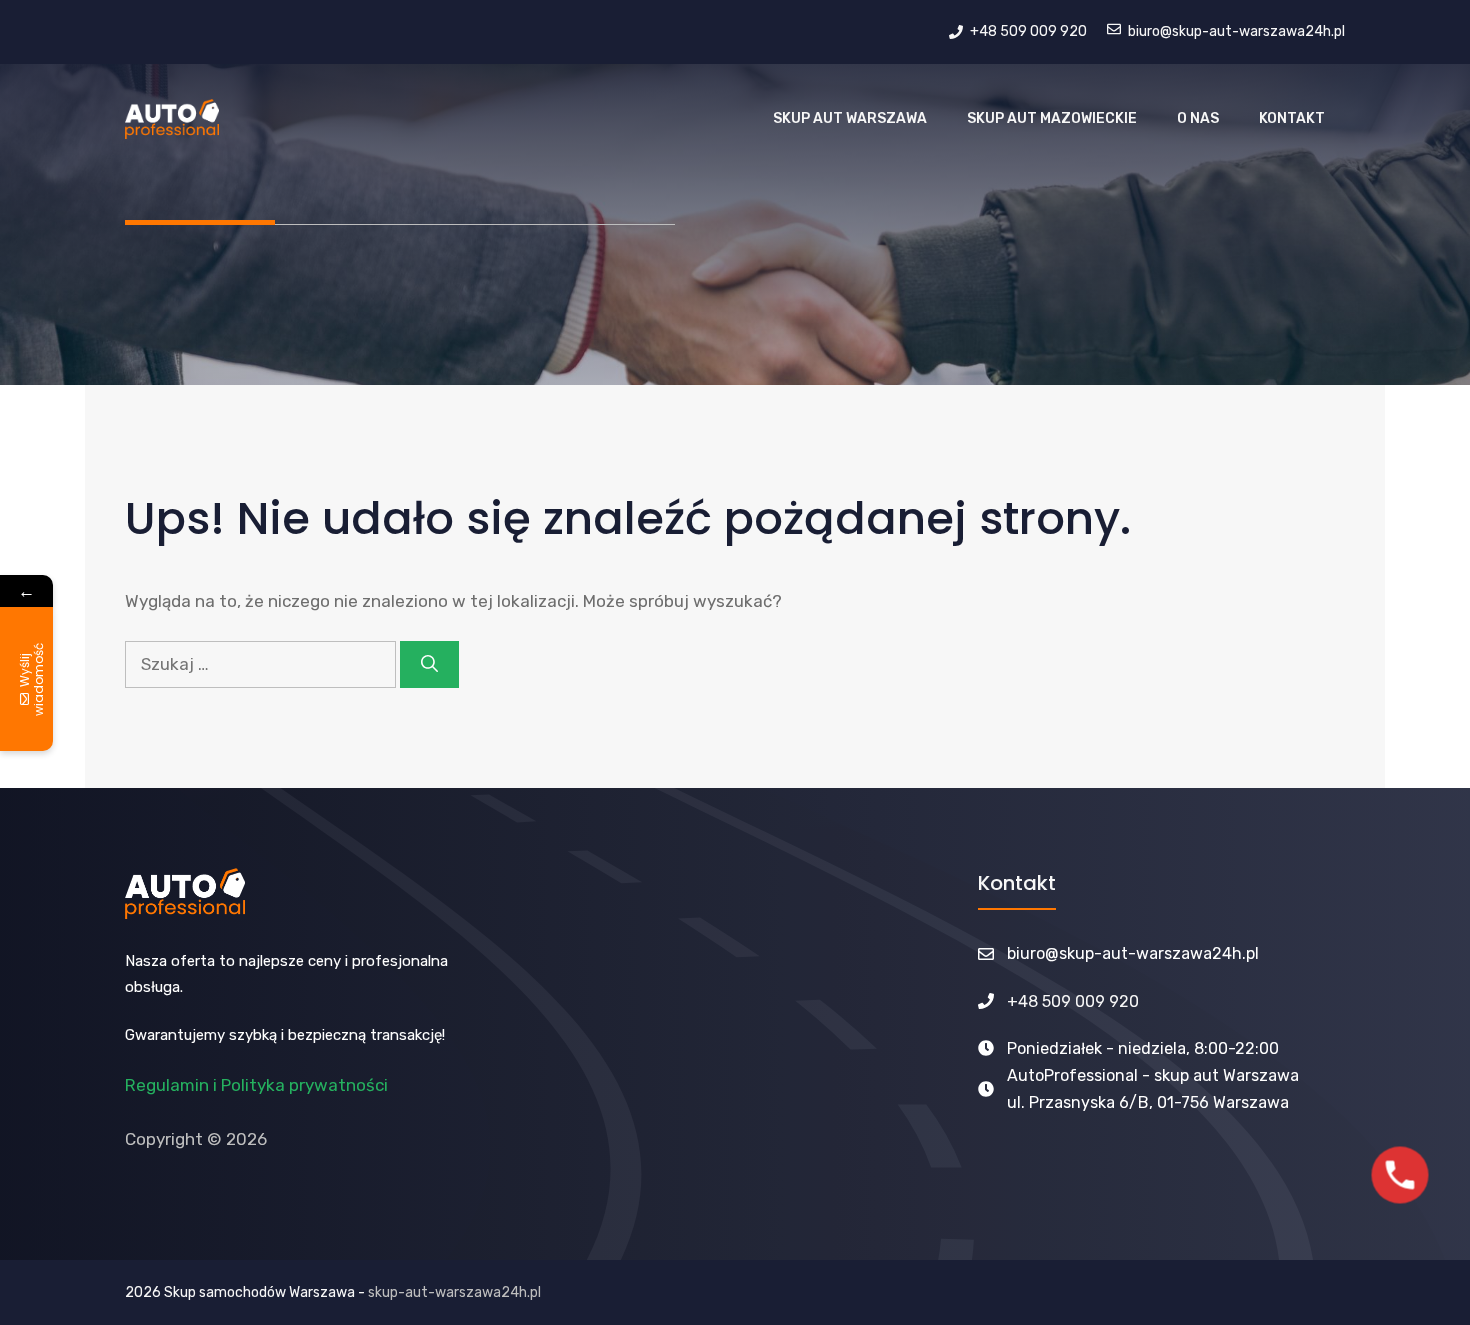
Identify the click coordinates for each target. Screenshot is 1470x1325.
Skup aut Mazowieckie (1052, 118)
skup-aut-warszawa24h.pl (454, 1292)
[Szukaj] (429, 665)
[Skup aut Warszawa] (172, 119)
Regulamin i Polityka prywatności (256, 1085)
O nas (1198, 118)
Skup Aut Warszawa (850, 118)
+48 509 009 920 (1073, 1001)
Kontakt (1292, 118)
